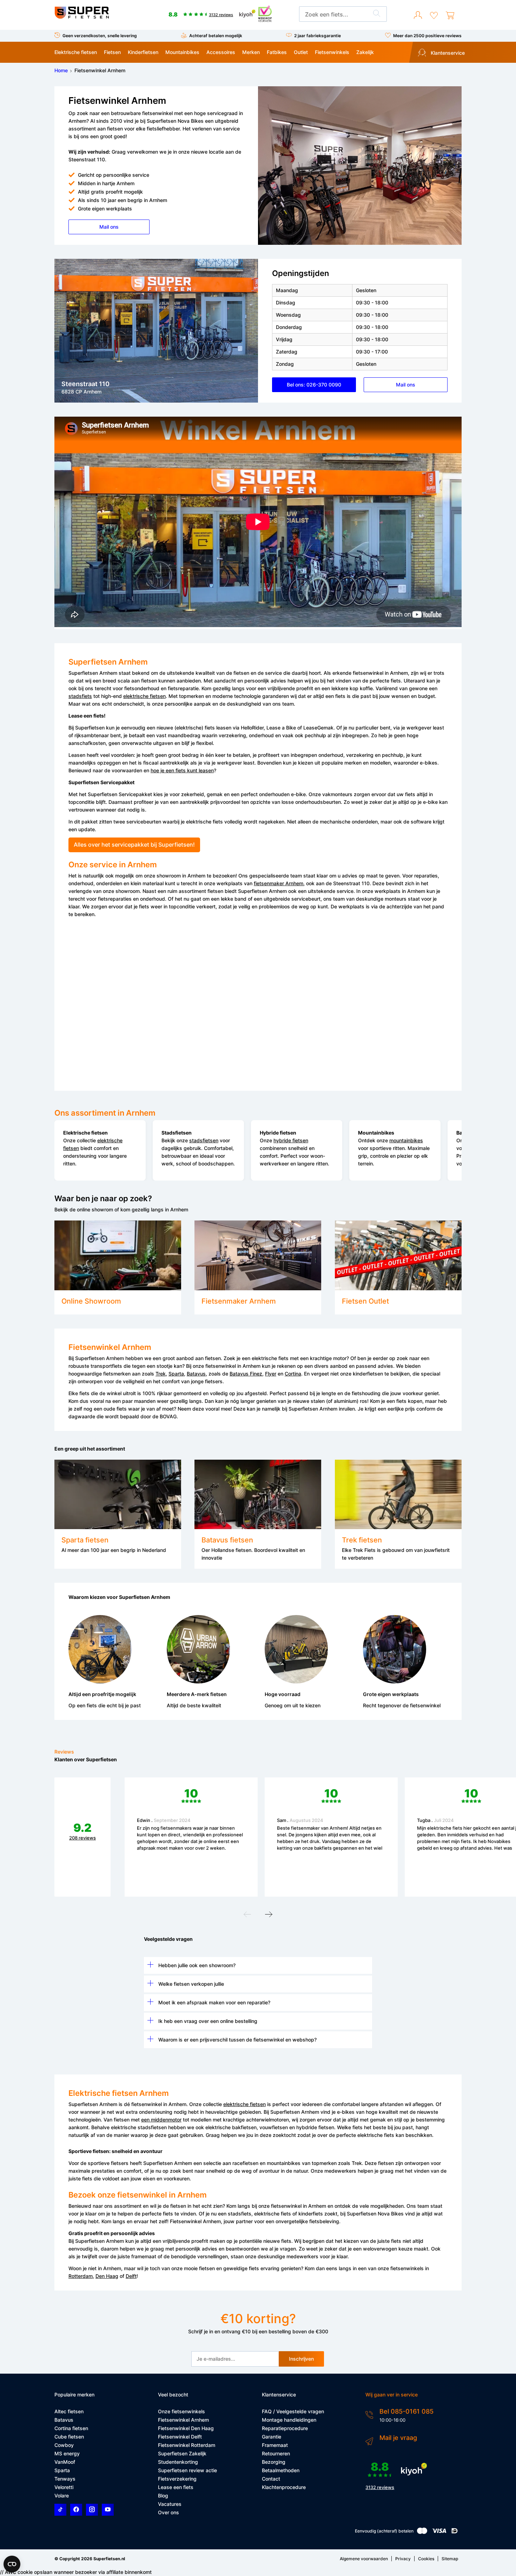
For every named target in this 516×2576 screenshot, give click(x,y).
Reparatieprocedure (285, 2428)
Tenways (65, 2479)
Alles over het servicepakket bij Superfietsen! (134, 845)
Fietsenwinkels (332, 52)
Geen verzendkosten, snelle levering (100, 36)
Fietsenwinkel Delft (180, 2437)
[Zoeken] (377, 14)
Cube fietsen (69, 2437)
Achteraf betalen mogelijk (216, 36)
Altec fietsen (69, 2411)
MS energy (67, 2453)
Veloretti (64, 2487)
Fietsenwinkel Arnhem (183, 2420)
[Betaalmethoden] (422, 2532)
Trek (161, 1374)
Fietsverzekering (177, 2479)
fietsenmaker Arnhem (279, 883)
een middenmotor (161, 2120)
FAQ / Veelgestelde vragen (293, 2411)
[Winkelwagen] (450, 15)
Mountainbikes (182, 52)
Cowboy (64, 2445)
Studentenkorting (178, 2462)
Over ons (168, 2512)
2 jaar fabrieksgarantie (317, 36)
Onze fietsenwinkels (181, 2411)
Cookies (426, 2559)
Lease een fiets (176, 2487)
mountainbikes (406, 1140)
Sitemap (450, 2559)
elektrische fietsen (144, 696)
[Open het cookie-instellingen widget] (12, 2564)
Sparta (176, 1374)
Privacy (403, 2559)
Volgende (269, 1916)
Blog (163, 2496)
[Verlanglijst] (434, 15)
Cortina (293, 1374)
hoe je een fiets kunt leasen (182, 770)
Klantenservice (447, 53)
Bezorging (274, 2462)
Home (61, 70)
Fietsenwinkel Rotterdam (187, 2445)
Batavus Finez (246, 1374)
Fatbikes (277, 52)
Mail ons (109, 227)
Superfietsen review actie (187, 2470)
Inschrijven (301, 2359)
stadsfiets (80, 696)
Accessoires (221, 52)
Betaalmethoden (281, 2470)
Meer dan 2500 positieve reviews (427, 36)
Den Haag (107, 2276)
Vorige (247, 1916)
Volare (62, 2496)
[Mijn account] (418, 15)
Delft (131, 2276)
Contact (271, 2479)
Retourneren (276, 2453)
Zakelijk (365, 52)
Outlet (301, 52)
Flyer (271, 1374)
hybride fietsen (291, 1140)
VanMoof (65, 2462)
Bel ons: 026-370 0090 (314, 385)
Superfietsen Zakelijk (182, 2453)
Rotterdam (81, 2276)
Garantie (272, 2437)
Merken (251, 52)
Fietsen (112, 52)
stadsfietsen (204, 1140)
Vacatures (170, 2504)
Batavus (196, 1374)
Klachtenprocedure (284, 2487)
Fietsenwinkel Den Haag (186, 2428)
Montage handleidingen (289, 2420)
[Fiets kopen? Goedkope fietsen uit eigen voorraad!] (82, 17)
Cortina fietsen (71, 2428)
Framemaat (275, 2445)
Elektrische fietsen (76, 52)
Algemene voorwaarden (364, 2559)
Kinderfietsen (143, 52)
